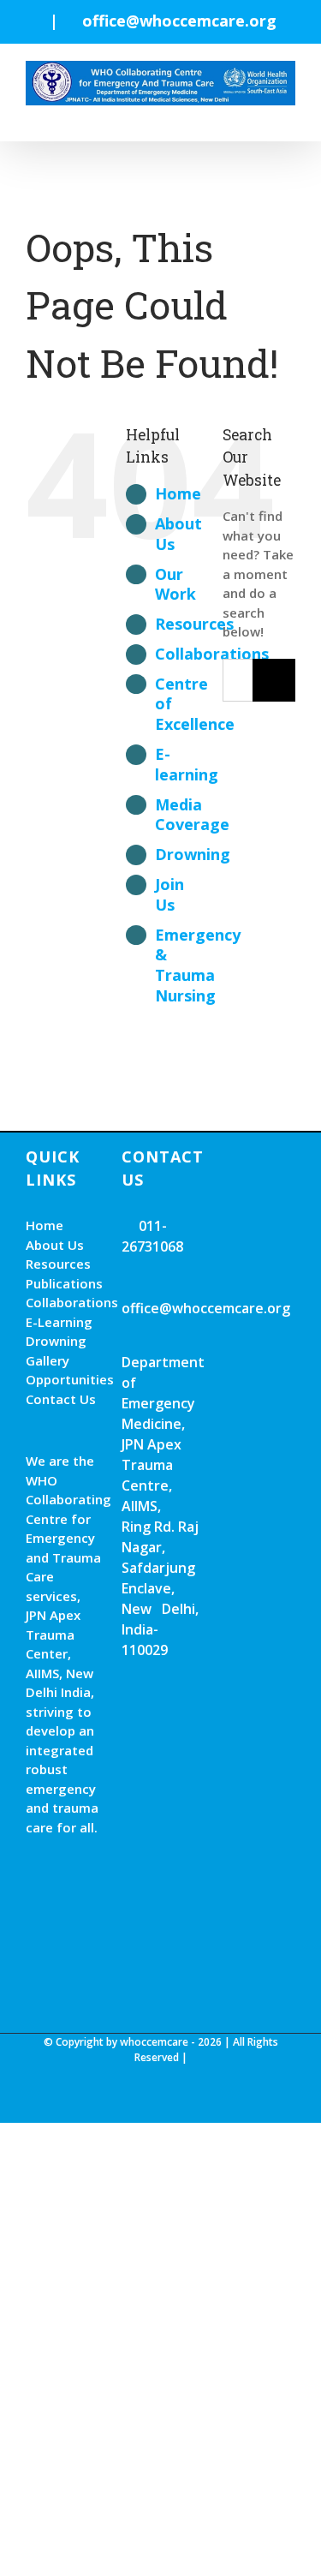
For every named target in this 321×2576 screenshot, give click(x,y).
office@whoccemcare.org (179, 21)
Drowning (193, 854)
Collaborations (65, 1302)
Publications (64, 1283)
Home (178, 493)
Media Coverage (192, 815)
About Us (178, 534)
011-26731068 (152, 1236)
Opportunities (65, 1379)
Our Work (175, 584)
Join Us (169, 894)
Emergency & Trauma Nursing (198, 965)
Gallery (48, 1360)
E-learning (187, 764)
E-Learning (59, 1322)
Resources (194, 624)
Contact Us (61, 1399)
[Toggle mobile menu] (288, 114)
